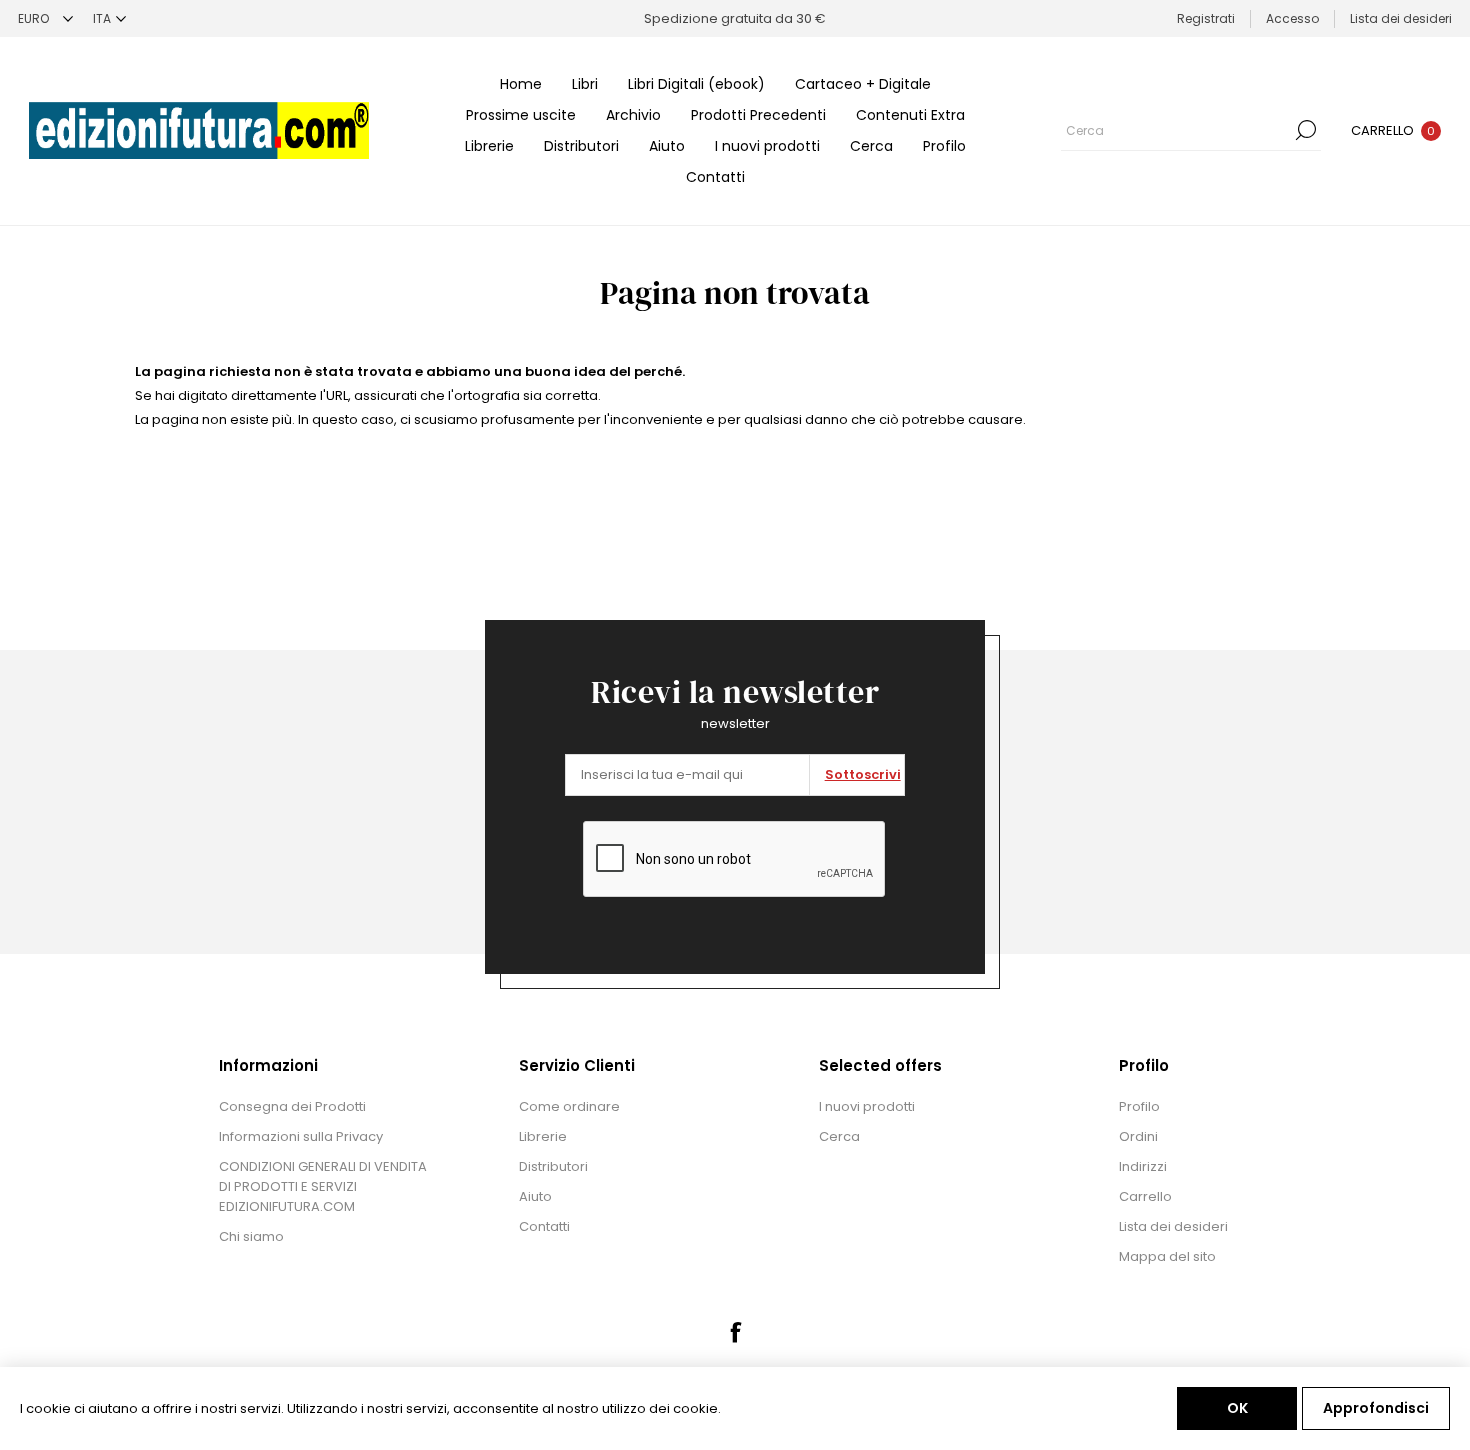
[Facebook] (735, 1332)
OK (1237, 1408)
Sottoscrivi (863, 774)
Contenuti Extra (910, 115)
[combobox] (1176, 130)
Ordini (1138, 1136)
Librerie (489, 146)
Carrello (1145, 1196)
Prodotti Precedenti (758, 115)
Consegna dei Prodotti (292, 1106)
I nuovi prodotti (767, 146)
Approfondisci (1376, 1408)
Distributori (581, 146)
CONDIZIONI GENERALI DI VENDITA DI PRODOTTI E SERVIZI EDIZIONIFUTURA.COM (323, 1186)
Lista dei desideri (1173, 1226)
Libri (585, 84)
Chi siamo (251, 1236)
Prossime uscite (521, 115)
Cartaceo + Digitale (863, 84)
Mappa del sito (1167, 1256)
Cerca (871, 146)
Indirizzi (1143, 1166)
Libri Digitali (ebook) (696, 84)
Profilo (944, 146)
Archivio (633, 115)
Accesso (1292, 18)
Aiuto (667, 146)
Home (521, 84)
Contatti (715, 177)
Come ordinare (569, 1106)
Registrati (1206, 18)
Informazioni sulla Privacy (301, 1136)
